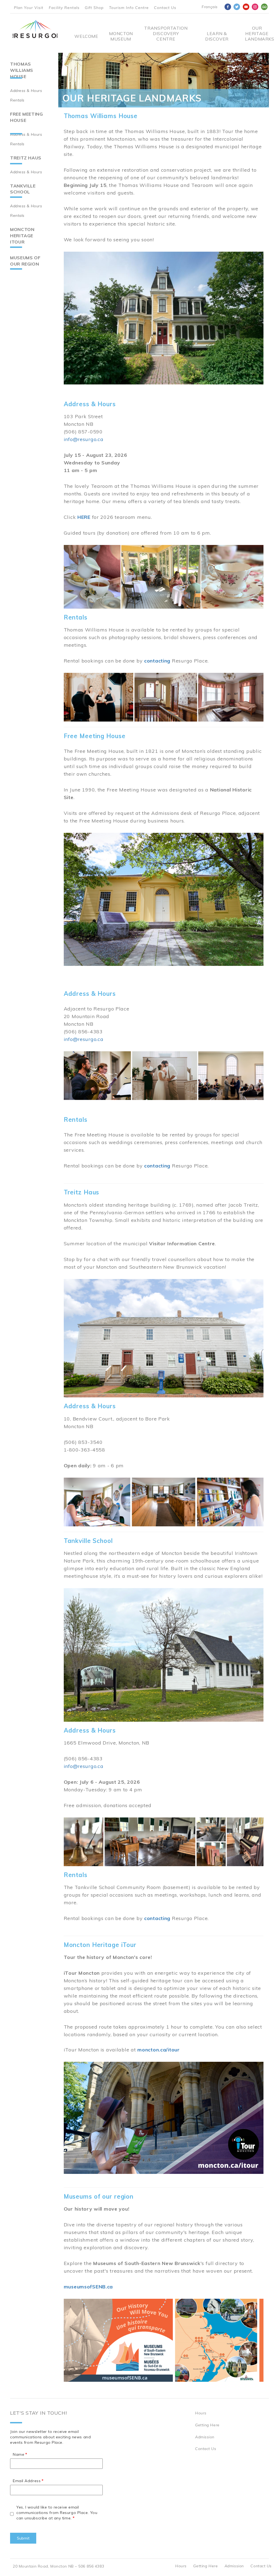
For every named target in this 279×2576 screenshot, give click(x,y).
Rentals (17, 100)
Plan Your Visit (29, 8)
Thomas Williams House (22, 70)
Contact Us (165, 8)
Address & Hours (26, 91)
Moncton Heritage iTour (22, 236)
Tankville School (23, 189)
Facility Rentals (64, 8)
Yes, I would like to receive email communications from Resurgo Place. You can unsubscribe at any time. (57, 2513)
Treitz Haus (26, 158)
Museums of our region (25, 261)
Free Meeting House (27, 117)
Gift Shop (94, 8)
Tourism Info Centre (129, 8)
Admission (205, 2437)
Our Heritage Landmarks (257, 33)
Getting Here (207, 2425)
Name (19, 2454)
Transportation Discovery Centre (166, 33)
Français (210, 7)
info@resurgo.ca (84, 439)
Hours (201, 2413)
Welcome (86, 36)
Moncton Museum (121, 36)
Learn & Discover (217, 36)
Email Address (27, 2481)
